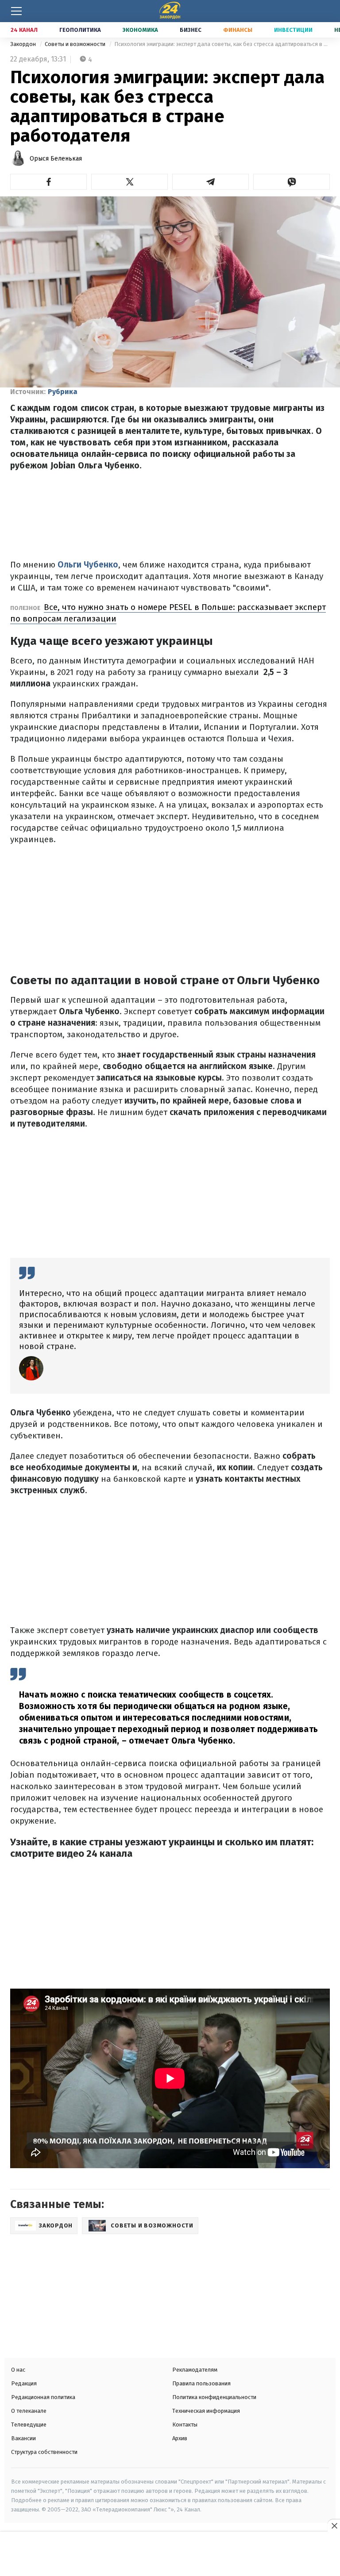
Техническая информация (206, 2411)
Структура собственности (44, 2452)
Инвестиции (293, 30)
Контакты (185, 2425)
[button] (48, 182)
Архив (180, 2438)
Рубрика (63, 392)
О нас (18, 2370)
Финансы (238, 30)
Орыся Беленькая (56, 159)
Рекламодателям (195, 2370)
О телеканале (29, 2411)
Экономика (140, 30)
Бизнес (191, 30)
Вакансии (23, 2438)
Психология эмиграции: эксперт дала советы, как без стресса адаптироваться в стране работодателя (222, 44)
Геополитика (80, 30)
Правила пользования (201, 2383)
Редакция (24, 2383)
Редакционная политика (43, 2397)
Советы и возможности (76, 44)
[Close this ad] (334, 2526)
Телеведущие (29, 2425)
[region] (170, 2555)
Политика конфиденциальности (214, 2397)
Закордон (24, 44)
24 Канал (24, 30)
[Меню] (16, 11)
